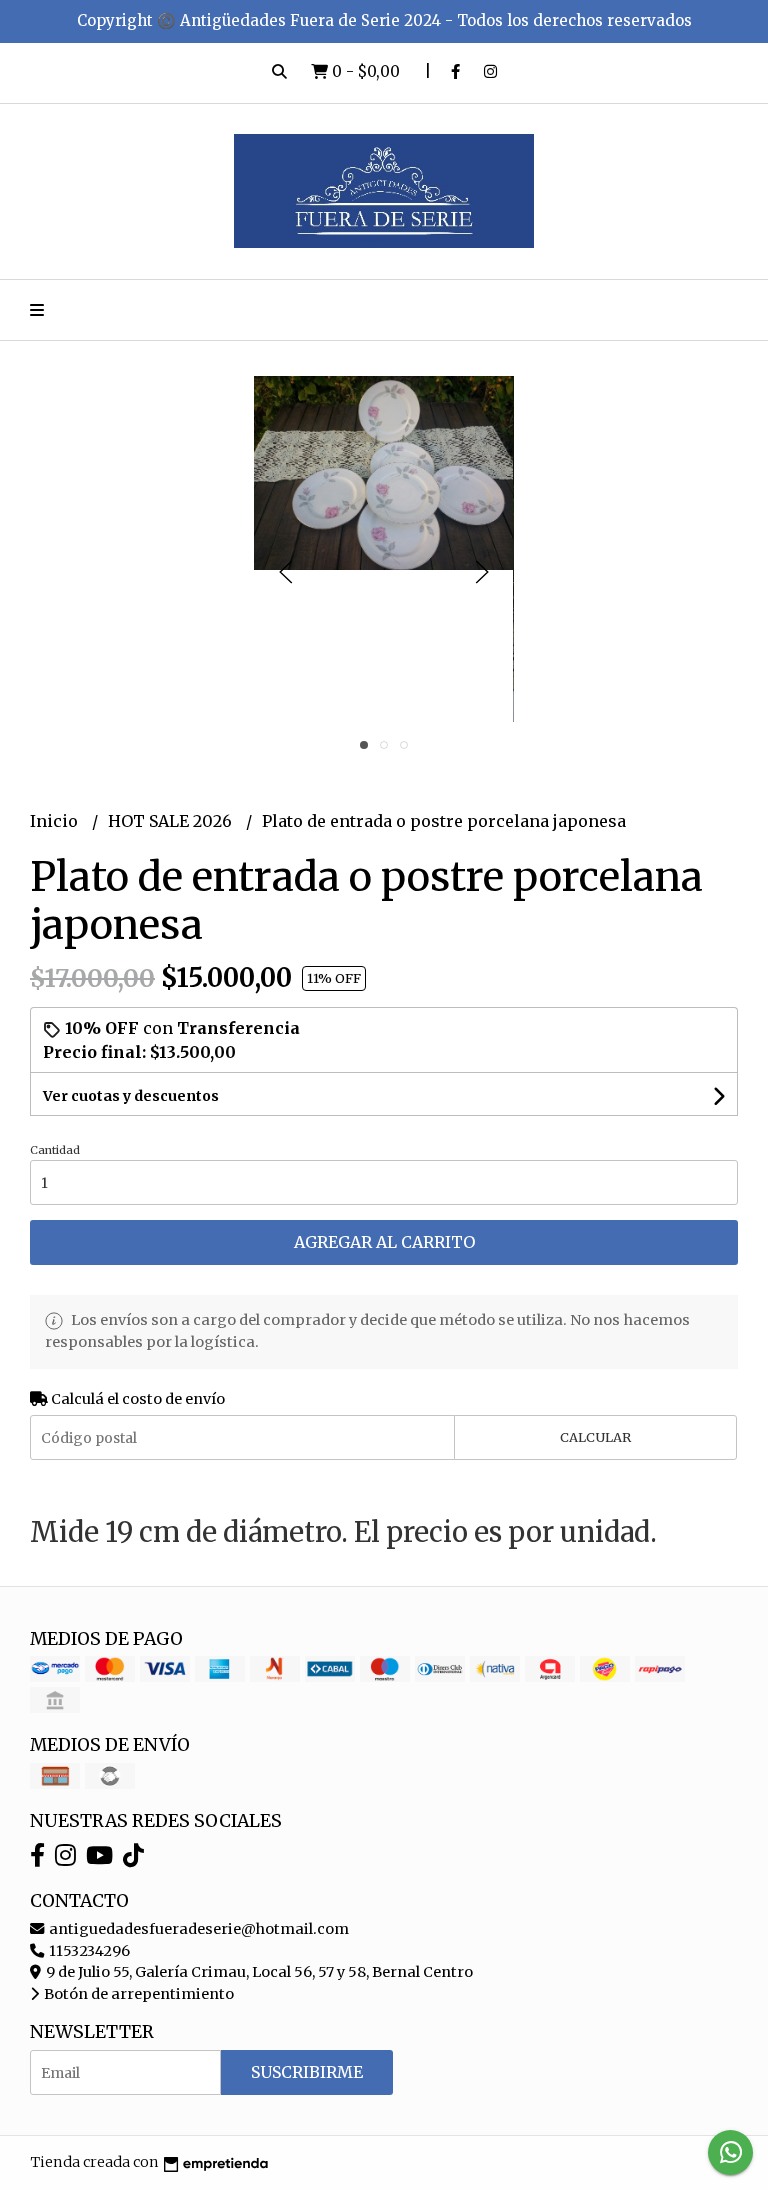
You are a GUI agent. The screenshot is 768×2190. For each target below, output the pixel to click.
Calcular (595, 1437)
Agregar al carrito (384, 1242)
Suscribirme (307, 2072)
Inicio (56, 821)
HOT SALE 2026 (172, 821)
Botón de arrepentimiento (137, 1994)
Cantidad (55, 1150)
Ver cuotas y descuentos (131, 1096)
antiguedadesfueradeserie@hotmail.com (197, 1929)
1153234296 (88, 1951)
